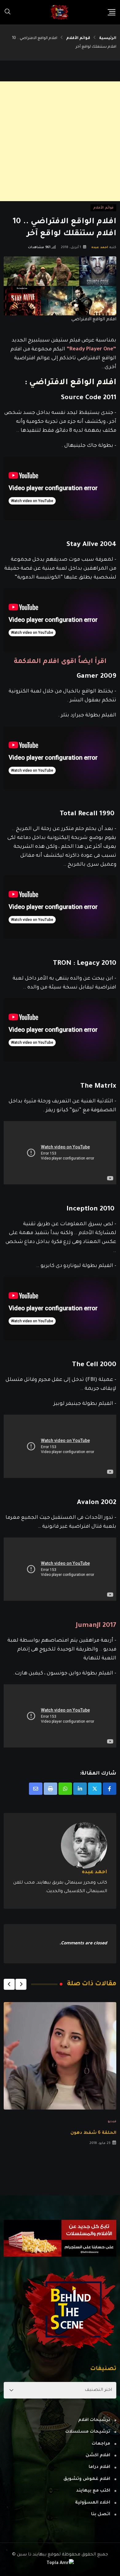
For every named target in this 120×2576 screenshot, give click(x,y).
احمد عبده (100, 247)
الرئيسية (108, 38)
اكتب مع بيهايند (93, 2491)
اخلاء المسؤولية (93, 2503)
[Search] (8, 12)
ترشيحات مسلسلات (88, 2432)
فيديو (112, 2122)
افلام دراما (99, 2467)
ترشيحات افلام (94, 2420)
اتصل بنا (101, 2515)
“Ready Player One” (91, 350)
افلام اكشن (98, 2456)
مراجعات (101, 2444)
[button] (21, 1984)
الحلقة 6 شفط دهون (93, 2133)
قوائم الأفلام (78, 38)
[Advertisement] (60, 141)
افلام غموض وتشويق (87, 2479)
